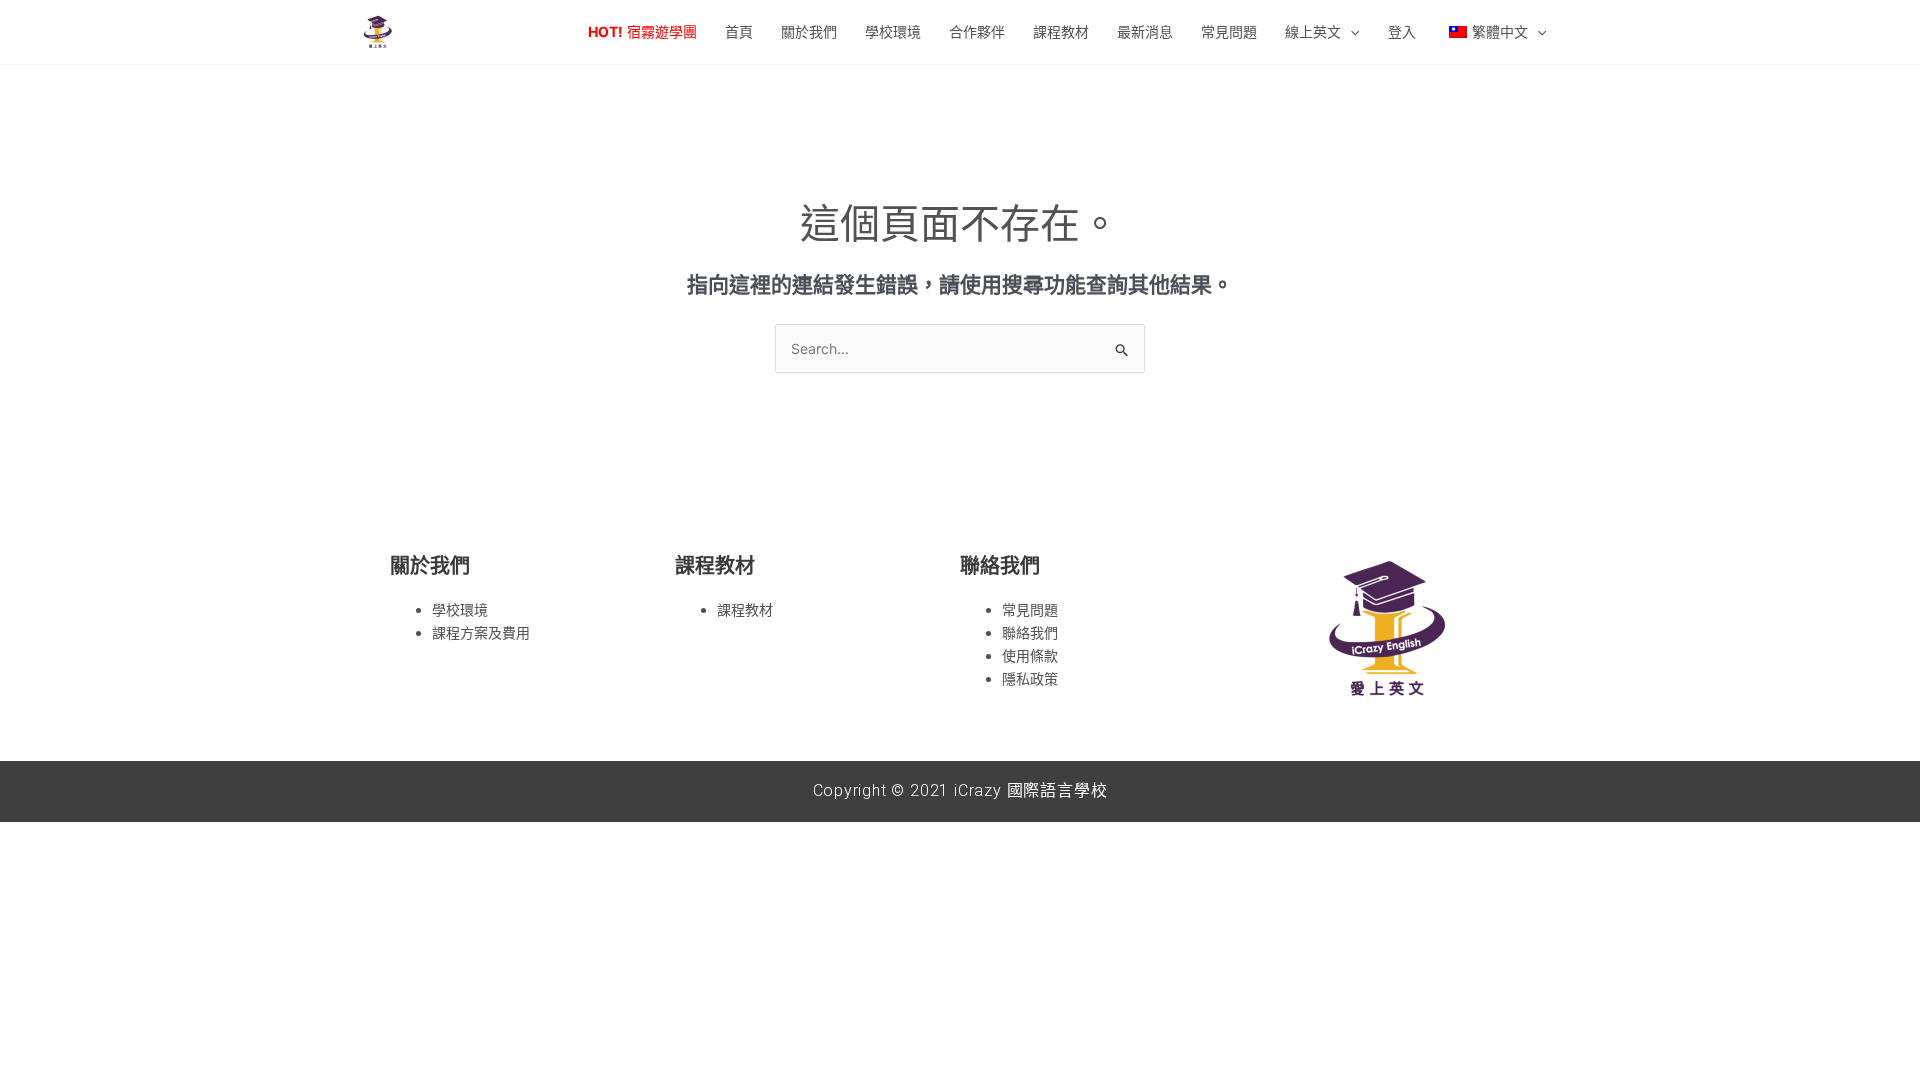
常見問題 (1030, 609)
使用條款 (1030, 655)
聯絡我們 (1030, 632)
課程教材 (745, 609)
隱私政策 (1030, 678)
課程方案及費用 (481, 632)
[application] (1350, 32)
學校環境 (460, 609)
